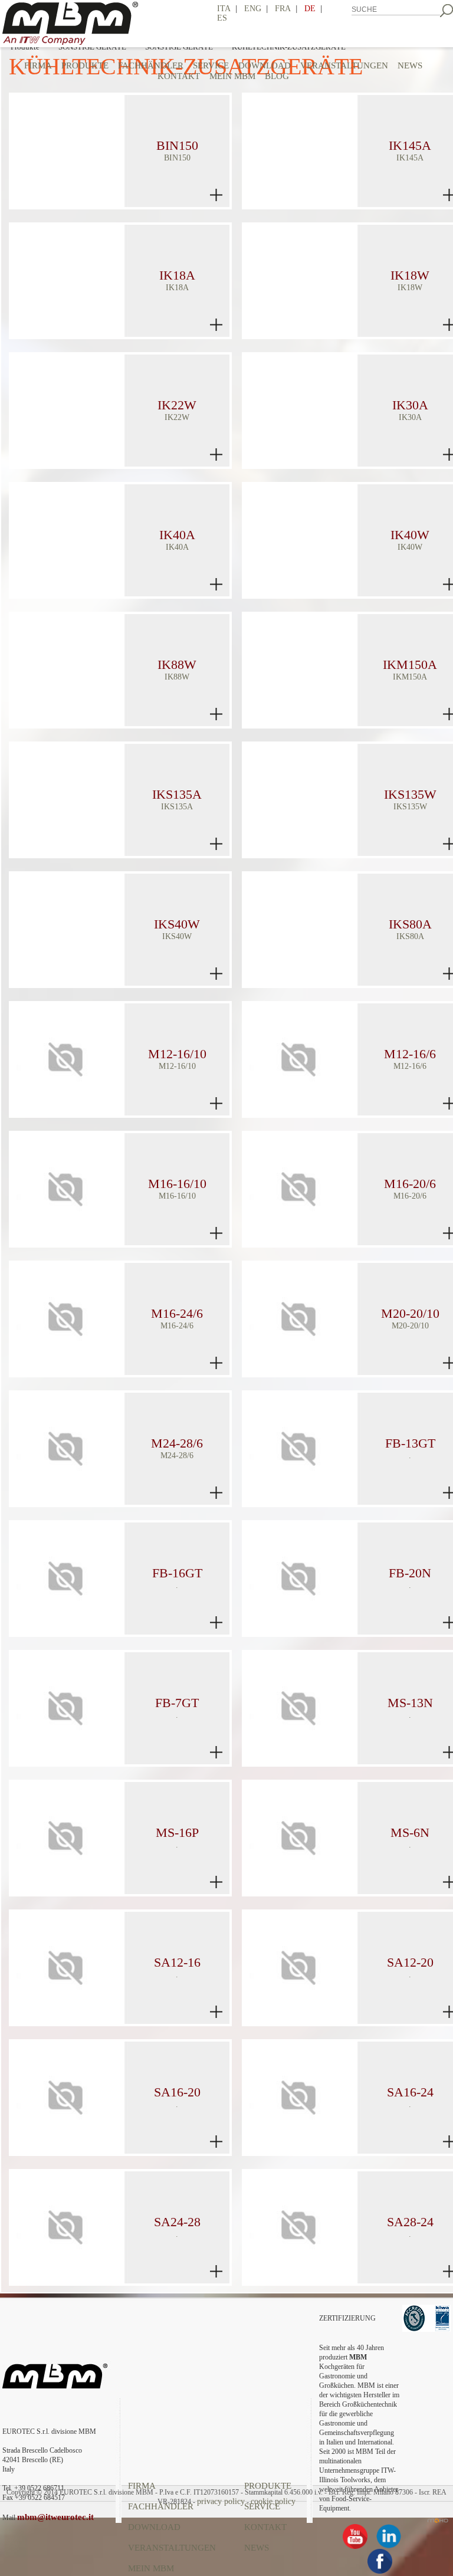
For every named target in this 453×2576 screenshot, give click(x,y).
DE (310, 9)
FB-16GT (177, 1573)
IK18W (410, 275)
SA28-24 (410, 2222)
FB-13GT (410, 1443)
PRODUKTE (85, 65)
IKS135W (410, 794)
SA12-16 (177, 1962)
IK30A (410, 405)
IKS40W (177, 924)
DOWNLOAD (154, 2527)
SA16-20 (177, 2092)
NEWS (257, 2548)
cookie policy (273, 2501)
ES (222, 18)
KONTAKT (265, 2527)
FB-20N (410, 1573)
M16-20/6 (410, 1184)
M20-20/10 (410, 1313)
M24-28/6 (177, 1443)
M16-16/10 (177, 1184)
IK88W (177, 664)
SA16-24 (410, 2092)
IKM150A (410, 664)
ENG (253, 9)
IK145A (410, 145)
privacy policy (221, 2501)
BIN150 (177, 145)
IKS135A (177, 794)
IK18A (177, 275)
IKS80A (410, 924)
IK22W (177, 405)
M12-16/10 (177, 1054)
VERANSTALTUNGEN (172, 2548)
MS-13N (410, 1703)
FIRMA (38, 65)
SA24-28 (177, 2222)
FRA (283, 9)
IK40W (410, 535)
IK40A (177, 535)
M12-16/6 (410, 1054)
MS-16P (177, 1832)
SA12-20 (410, 1962)
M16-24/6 (177, 1313)
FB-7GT (177, 1703)
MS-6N (410, 1832)
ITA (224, 9)
